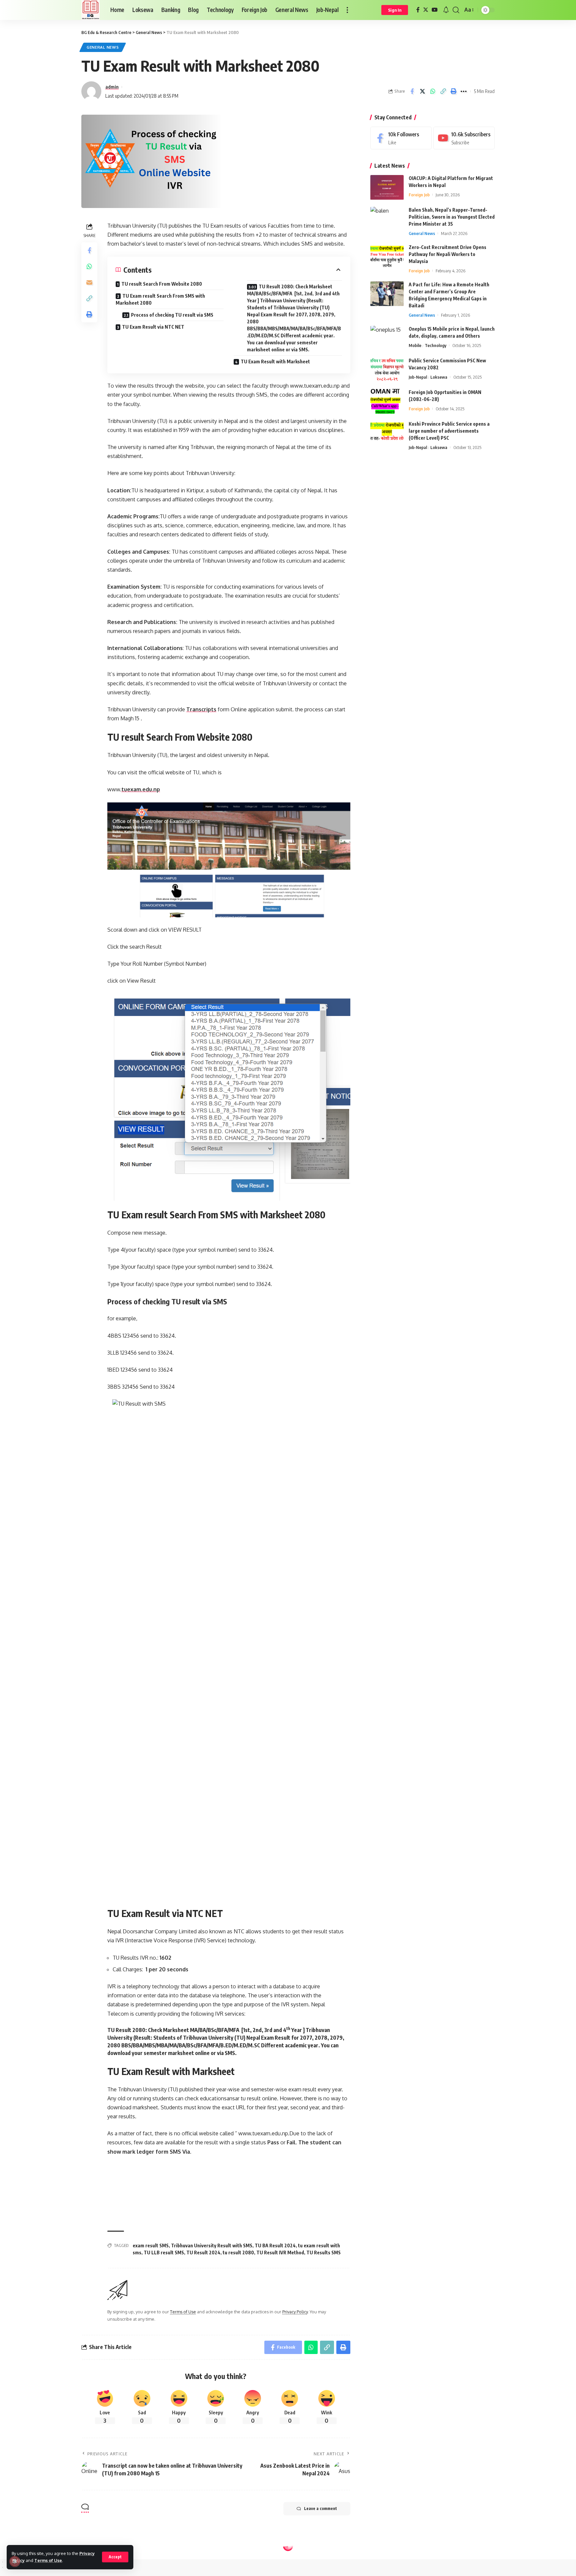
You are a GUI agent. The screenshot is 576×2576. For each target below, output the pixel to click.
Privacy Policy (295, 2312)
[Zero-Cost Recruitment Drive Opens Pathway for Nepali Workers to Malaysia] (387, 256)
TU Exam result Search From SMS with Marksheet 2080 (160, 299)
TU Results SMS (323, 2252)
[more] (347, 10)
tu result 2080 (238, 2252)
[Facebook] (418, 10)
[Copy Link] (443, 91)
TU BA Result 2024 (275, 2245)
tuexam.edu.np (141, 789)
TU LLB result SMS (164, 2252)
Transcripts (201, 709)
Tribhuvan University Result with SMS (212, 2245)
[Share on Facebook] (412, 91)
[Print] (453, 91)
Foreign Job (419, 195)
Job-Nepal (418, 377)
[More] (464, 91)
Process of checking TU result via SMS (172, 315)
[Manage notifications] (15, 2561)
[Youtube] (464, 138)
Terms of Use (48, 2560)
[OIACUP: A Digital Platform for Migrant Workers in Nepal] (387, 187)
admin (112, 87)
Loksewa (439, 377)
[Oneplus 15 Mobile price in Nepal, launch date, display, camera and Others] (387, 338)
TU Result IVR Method (280, 2252)
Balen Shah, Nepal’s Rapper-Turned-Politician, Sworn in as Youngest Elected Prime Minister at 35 (452, 217)
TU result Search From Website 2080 (162, 284)
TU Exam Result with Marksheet (275, 361)
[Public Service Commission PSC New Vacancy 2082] (387, 370)
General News (103, 47)
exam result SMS (151, 2245)
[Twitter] (426, 10)
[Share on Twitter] (422, 91)
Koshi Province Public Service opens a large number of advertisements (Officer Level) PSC (449, 431)
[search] (456, 10)
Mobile (415, 346)
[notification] (446, 10)
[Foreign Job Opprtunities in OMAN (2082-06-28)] (387, 401)
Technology (435, 346)
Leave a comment (320, 2508)
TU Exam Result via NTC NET (153, 327)
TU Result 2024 (203, 2252)
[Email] (89, 282)
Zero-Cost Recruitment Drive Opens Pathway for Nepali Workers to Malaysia (447, 254)
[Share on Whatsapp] (433, 91)
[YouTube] (435, 10)
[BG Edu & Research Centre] (90, 10)
